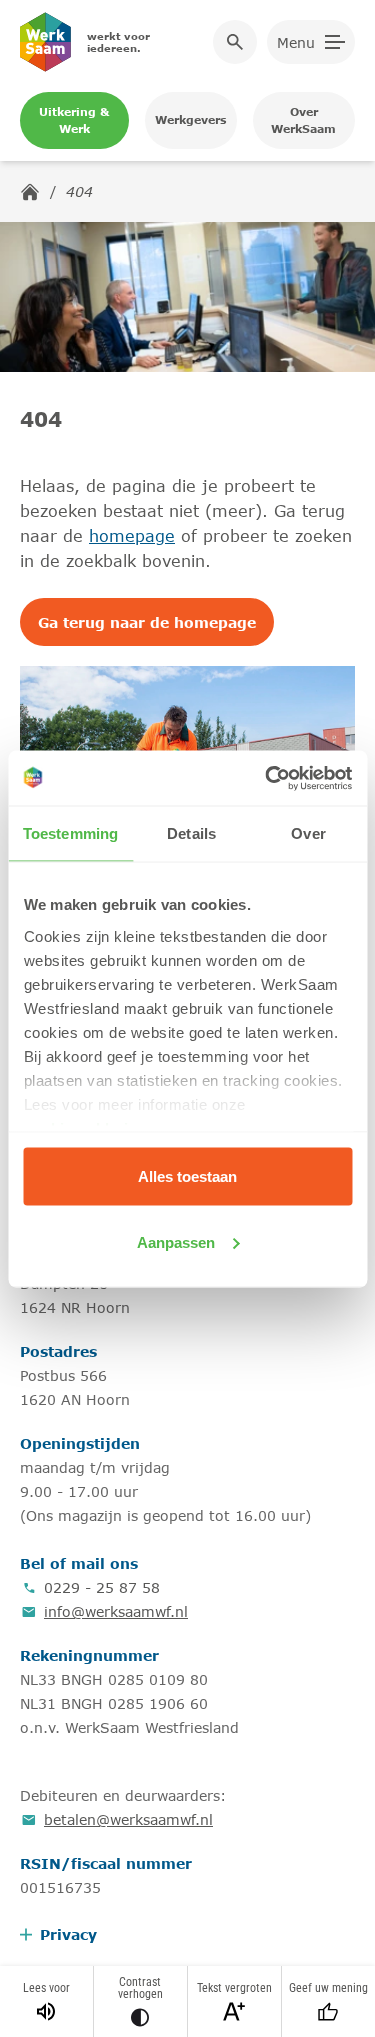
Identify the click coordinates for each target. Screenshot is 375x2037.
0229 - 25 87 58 (102, 1587)
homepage (132, 536)
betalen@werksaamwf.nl (128, 1819)
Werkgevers (191, 119)
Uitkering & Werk (74, 120)
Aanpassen (176, 1241)
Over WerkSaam (303, 120)
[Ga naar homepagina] (30, 192)
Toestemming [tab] (70, 833)
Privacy (68, 1934)
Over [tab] (308, 833)
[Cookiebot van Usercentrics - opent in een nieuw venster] (267, 778)
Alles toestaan (187, 1176)
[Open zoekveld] (235, 42)
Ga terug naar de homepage (147, 622)
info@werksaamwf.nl (116, 1611)
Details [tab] (191, 833)
